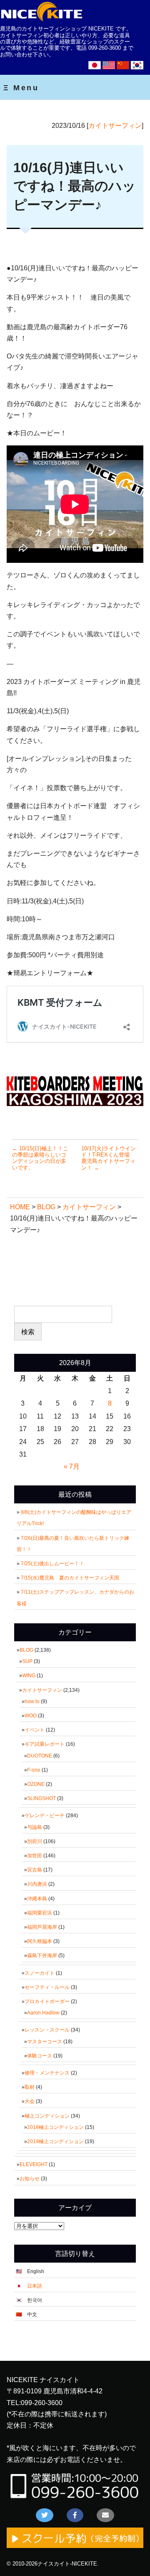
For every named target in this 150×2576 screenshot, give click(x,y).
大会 (30, 2101)
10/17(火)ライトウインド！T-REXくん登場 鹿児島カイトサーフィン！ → (109, 1158)
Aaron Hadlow (43, 2013)
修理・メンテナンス (47, 2073)
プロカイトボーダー (47, 2001)
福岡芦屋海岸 (42, 1927)
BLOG (26, 1650)
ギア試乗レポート (45, 1744)
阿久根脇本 (40, 1941)
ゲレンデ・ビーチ (45, 1816)
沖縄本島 (37, 1899)
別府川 (35, 1841)
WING (29, 1676)
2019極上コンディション (55, 2141)
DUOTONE (40, 1756)
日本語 (35, 2286)
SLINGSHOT (41, 1798)
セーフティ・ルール (47, 1987)
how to (32, 1701)
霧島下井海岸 (42, 1956)
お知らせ (30, 2179)
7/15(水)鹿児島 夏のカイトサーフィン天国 (70, 1578)
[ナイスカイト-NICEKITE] (42, 20)
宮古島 (35, 1870)
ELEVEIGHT (34, 2164)
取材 (30, 2087)
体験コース (40, 2056)
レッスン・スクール (47, 2030)
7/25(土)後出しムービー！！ (55, 1564)
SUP (27, 1661)
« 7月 (72, 1466)
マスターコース (45, 2042)
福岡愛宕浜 (40, 1913)
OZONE (36, 1784)
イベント (35, 1730)
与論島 (35, 1827)
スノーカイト (40, 1973)
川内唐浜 (37, 1884)
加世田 (35, 1856)
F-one (34, 1770)
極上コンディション (47, 2116)
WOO (31, 1716)
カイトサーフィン (115, 126)
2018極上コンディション (55, 2127)
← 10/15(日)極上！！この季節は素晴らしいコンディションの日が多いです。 (40, 1158)
